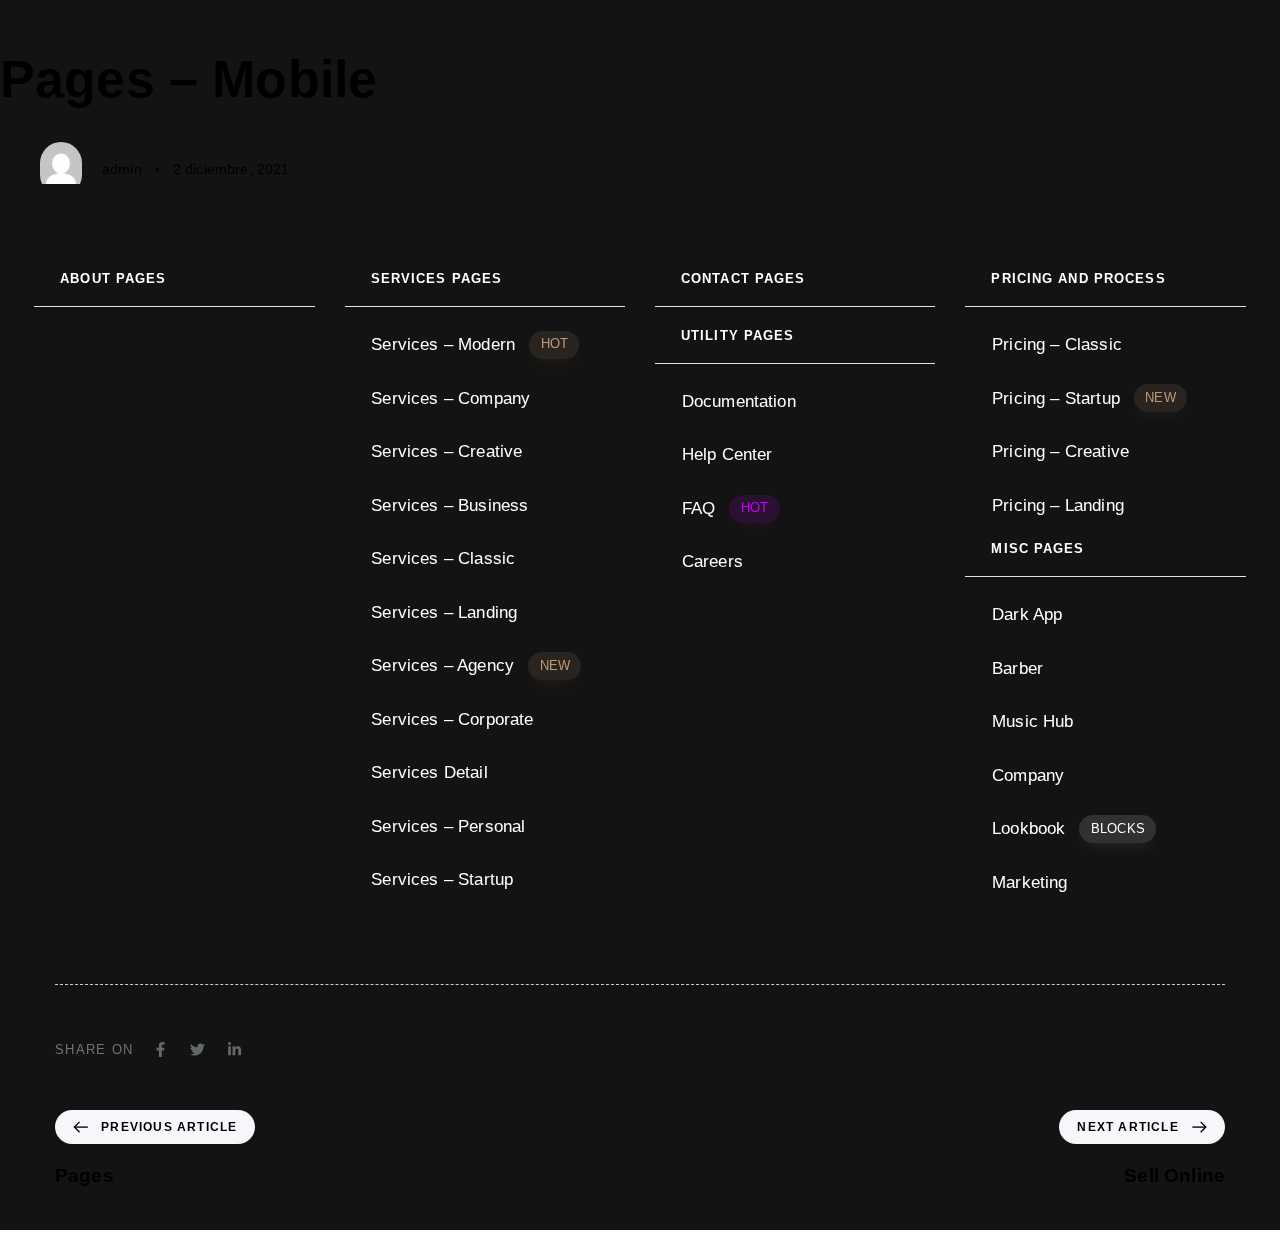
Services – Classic (443, 558)
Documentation (739, 401)
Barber (1017, 668)
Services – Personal (448, 826)
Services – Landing (444, 612)
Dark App (1027, 614)
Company (1028, 775)
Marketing (1029, 882)
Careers (712, 561)
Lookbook (1068, 828)
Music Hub (1032, 721)
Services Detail (429, 772)
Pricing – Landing (1058, 505)
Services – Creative (446, 451)
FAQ (725, 508)
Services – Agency (470, 665)
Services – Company (450, 398)
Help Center (727, 454)
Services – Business (449, 505)
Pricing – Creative (1060, 451)
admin (122, 169)
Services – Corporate (452, 719)
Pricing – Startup (1084, 398)
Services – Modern (469, 344)
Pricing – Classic (1057, 344)
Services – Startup (442, 879)
